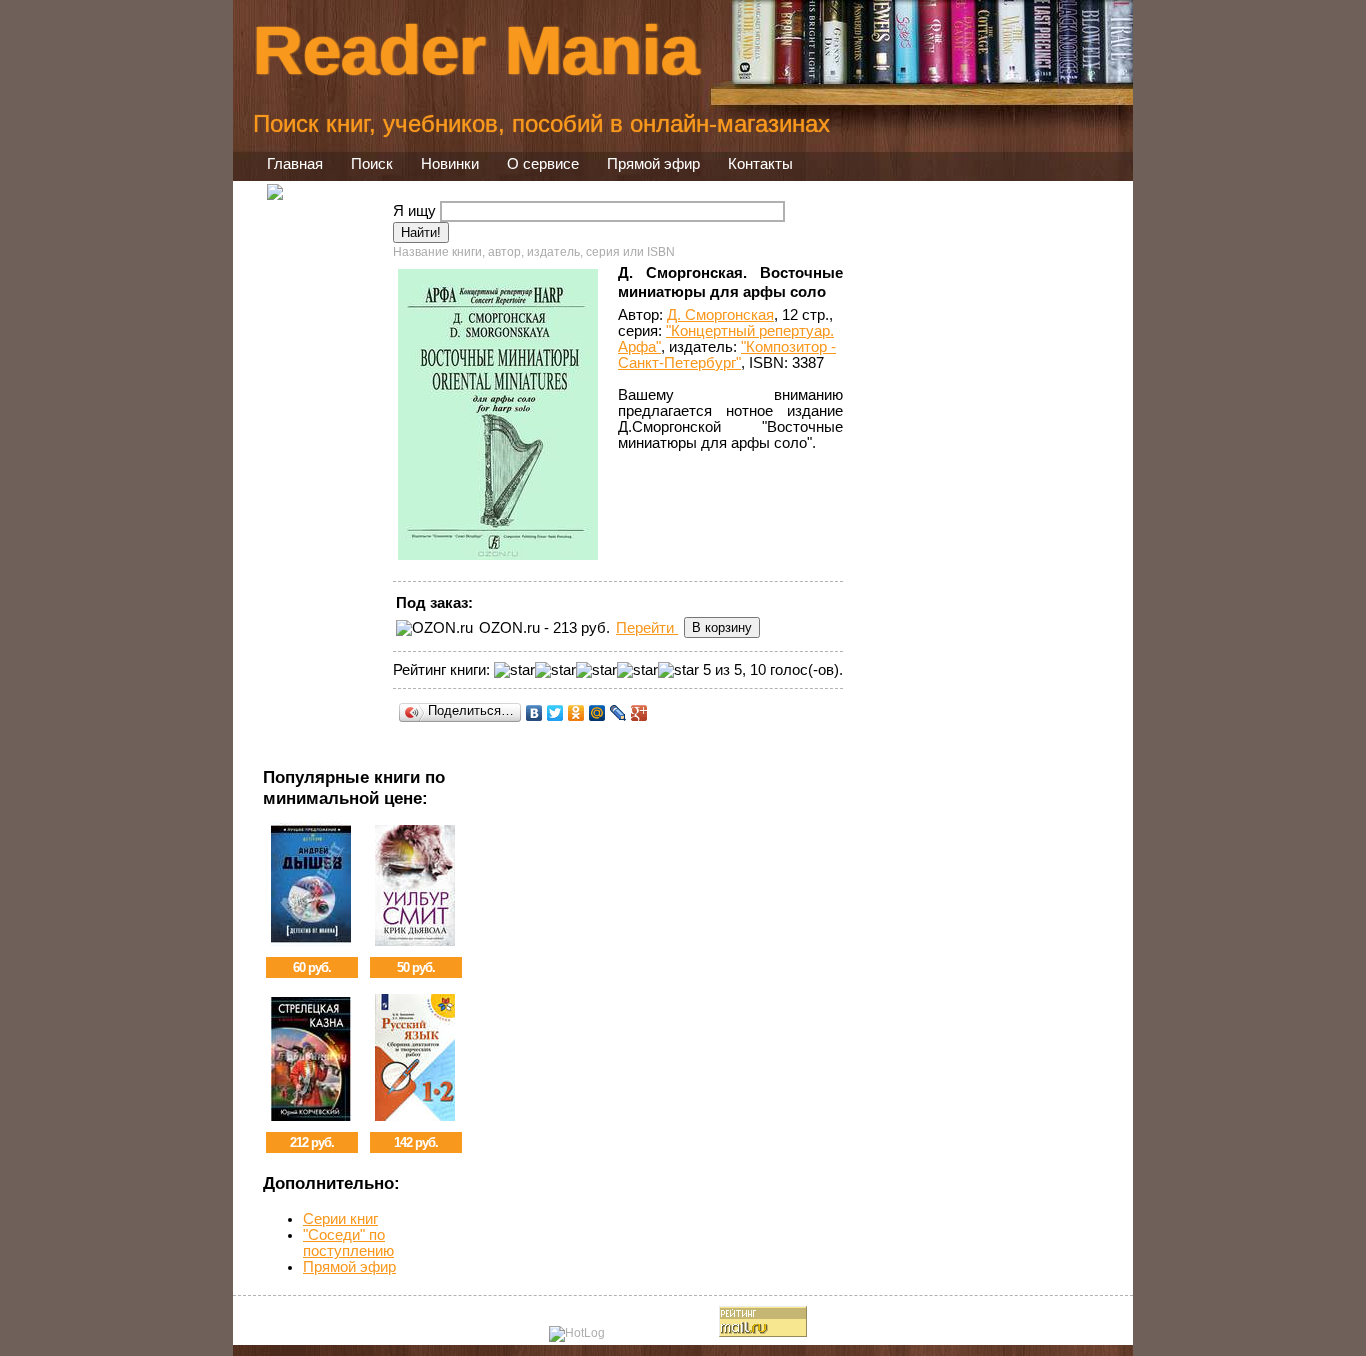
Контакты (760, 164)
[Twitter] (555, 713)
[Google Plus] (639, 713)
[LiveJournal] (618, 713)
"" (727, 355)
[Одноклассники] (576, 713)
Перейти (647, 628)
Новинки (450, 164)
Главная (295, 164)
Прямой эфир (653, 164)
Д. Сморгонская (720, 315)
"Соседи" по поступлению (348, 1243)
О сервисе (543, 164)
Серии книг (340, 1219)
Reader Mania (476, 50)
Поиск (372, 164)
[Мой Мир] (597, 713)
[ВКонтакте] (534, 713)
